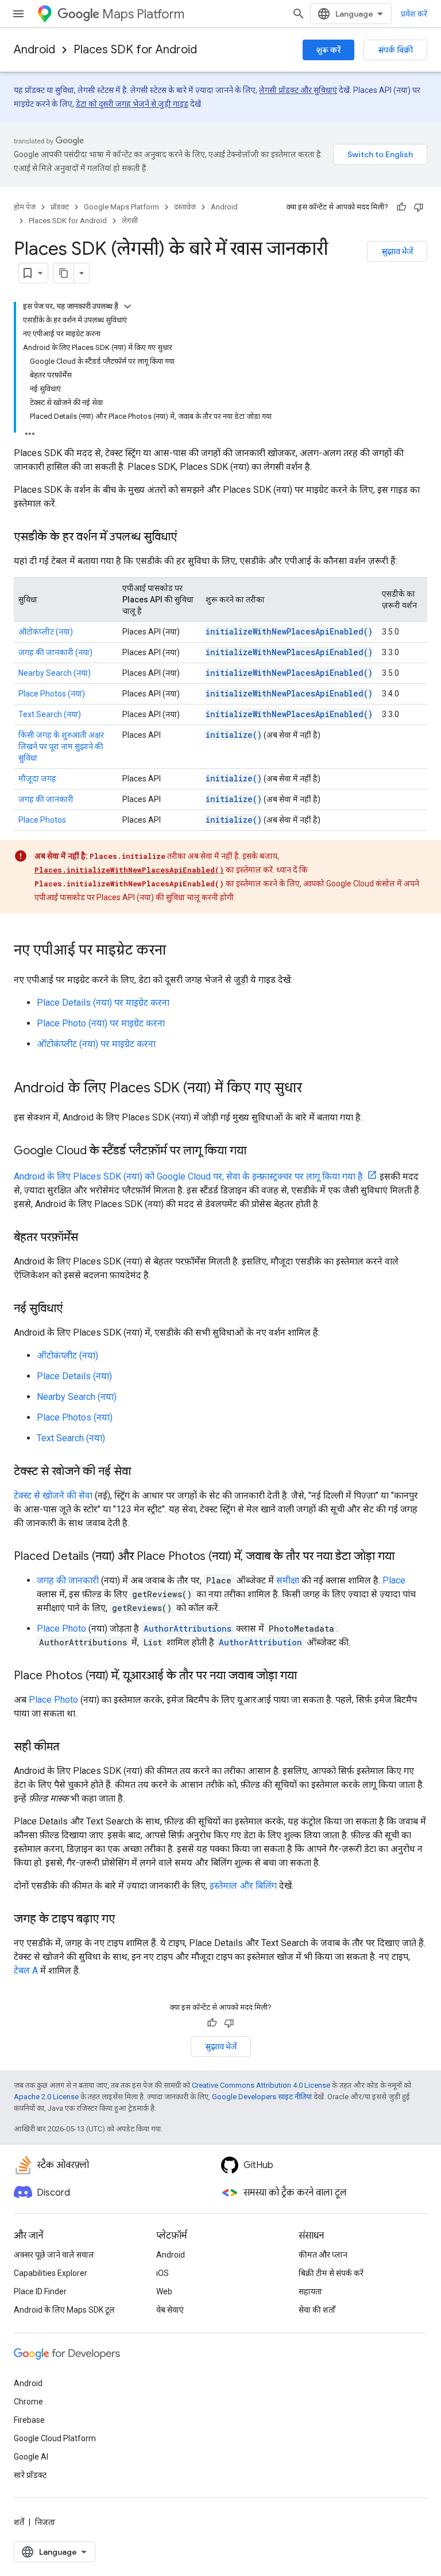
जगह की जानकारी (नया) (55, 652)
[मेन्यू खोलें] (18, 14)
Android (34, 50)
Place (394, 1580)
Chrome (28, 2402)
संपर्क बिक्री (395, 50)
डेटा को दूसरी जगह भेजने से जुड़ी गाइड (132, 104)
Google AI (31, 2457)
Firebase (29, 2420)
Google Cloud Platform (55, 2438)
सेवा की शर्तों (317, 2310)
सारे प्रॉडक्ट (30, 2475)
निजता (45, 2522)
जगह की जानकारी (46, 799)
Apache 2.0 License (46, 2097)
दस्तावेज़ (185, 207)
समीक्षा (288, 1580)
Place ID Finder (40, 2291)
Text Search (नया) (50, 714)
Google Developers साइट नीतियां (262, 2097)
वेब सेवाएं (170, 2310)
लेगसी (130, 221)
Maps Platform (143, 14)
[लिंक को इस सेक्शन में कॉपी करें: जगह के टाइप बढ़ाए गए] (126, 1920)
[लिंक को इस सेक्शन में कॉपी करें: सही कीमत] (71, 1748)
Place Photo (61, 1629)
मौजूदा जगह (37, 779)
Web (164, 2291)
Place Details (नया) (74, 1376)
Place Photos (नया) (52, 694)
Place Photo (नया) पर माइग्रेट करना (101, 1023)
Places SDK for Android (135, 50)
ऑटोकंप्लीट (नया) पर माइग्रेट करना (96, 1044)
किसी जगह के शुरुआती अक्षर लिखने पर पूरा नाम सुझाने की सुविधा (61, 746)
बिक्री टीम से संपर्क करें (331, 2273)
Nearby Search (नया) (55, 673)
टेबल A (26, 1970)
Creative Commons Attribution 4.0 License (261, 2085)
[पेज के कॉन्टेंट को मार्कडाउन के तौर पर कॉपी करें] (64, 273)
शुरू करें (328, 50)
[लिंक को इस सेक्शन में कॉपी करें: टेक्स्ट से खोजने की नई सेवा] (142, 1472)
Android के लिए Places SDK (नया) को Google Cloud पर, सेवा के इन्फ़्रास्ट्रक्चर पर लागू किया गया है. (189, 1176)
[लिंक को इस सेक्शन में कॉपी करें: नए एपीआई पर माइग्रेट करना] (177, 951)
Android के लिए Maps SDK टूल (64, 2310)
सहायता (310, 2291)
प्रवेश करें (414, 14)
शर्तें (19, 2522)
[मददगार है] (401, 207)
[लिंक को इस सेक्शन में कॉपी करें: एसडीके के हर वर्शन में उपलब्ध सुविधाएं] (188, 538)
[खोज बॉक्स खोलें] (299, 14)
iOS (163, 2273)
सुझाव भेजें (397, 251)
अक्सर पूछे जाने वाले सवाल (54, 2255)
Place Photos (42, 820)
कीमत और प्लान (323, 2255)
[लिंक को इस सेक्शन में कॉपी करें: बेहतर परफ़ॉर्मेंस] (90, 1238)
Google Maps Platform (121, 207)
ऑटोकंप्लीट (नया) (46, 632)
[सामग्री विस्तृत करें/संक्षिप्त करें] (127, 306)
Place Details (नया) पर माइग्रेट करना (103, 1003)
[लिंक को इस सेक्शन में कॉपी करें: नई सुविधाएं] (74, 1309)
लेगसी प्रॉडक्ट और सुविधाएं (298, 90)
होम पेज (25, 207)
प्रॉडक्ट (60, 207)
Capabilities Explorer (51, 2273)
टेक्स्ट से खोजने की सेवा (53, 1495)
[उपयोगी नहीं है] (419, 207)
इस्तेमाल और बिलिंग (243, 1886)
